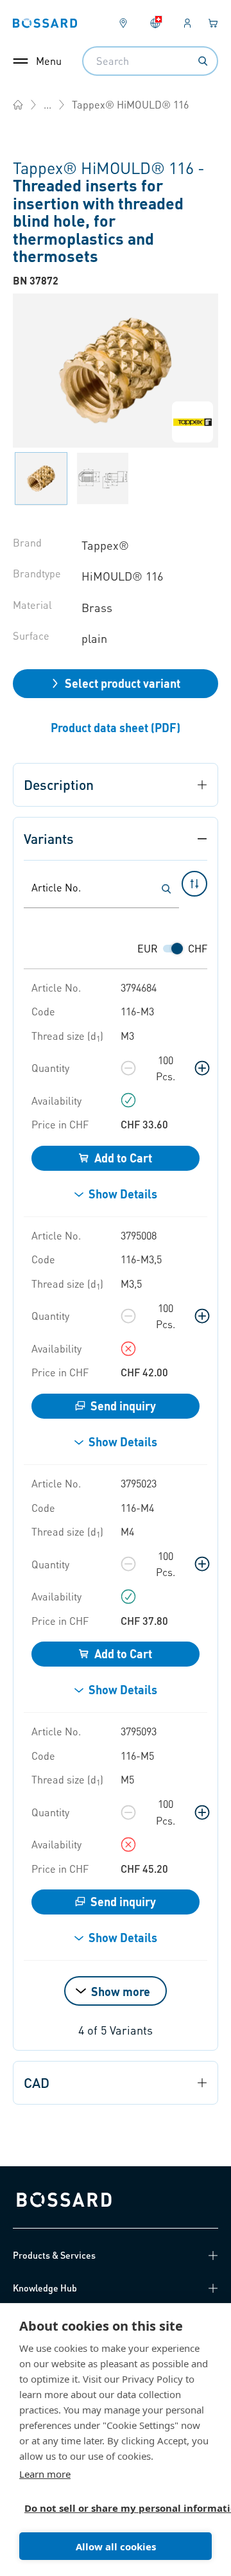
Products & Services (54, 2255)
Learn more (45, 2474)
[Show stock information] (128, 1100)
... (47, 104)
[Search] (203, 61)
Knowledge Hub (45, 2288)
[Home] (18, 105)
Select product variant (123, 683)
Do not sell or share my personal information (110, 2508)
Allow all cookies (116, 2546)
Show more (121, 1991)
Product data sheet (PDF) (116, 727)
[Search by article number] (166, 889)
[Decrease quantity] (128, 1068)
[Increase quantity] (202, 1068)
